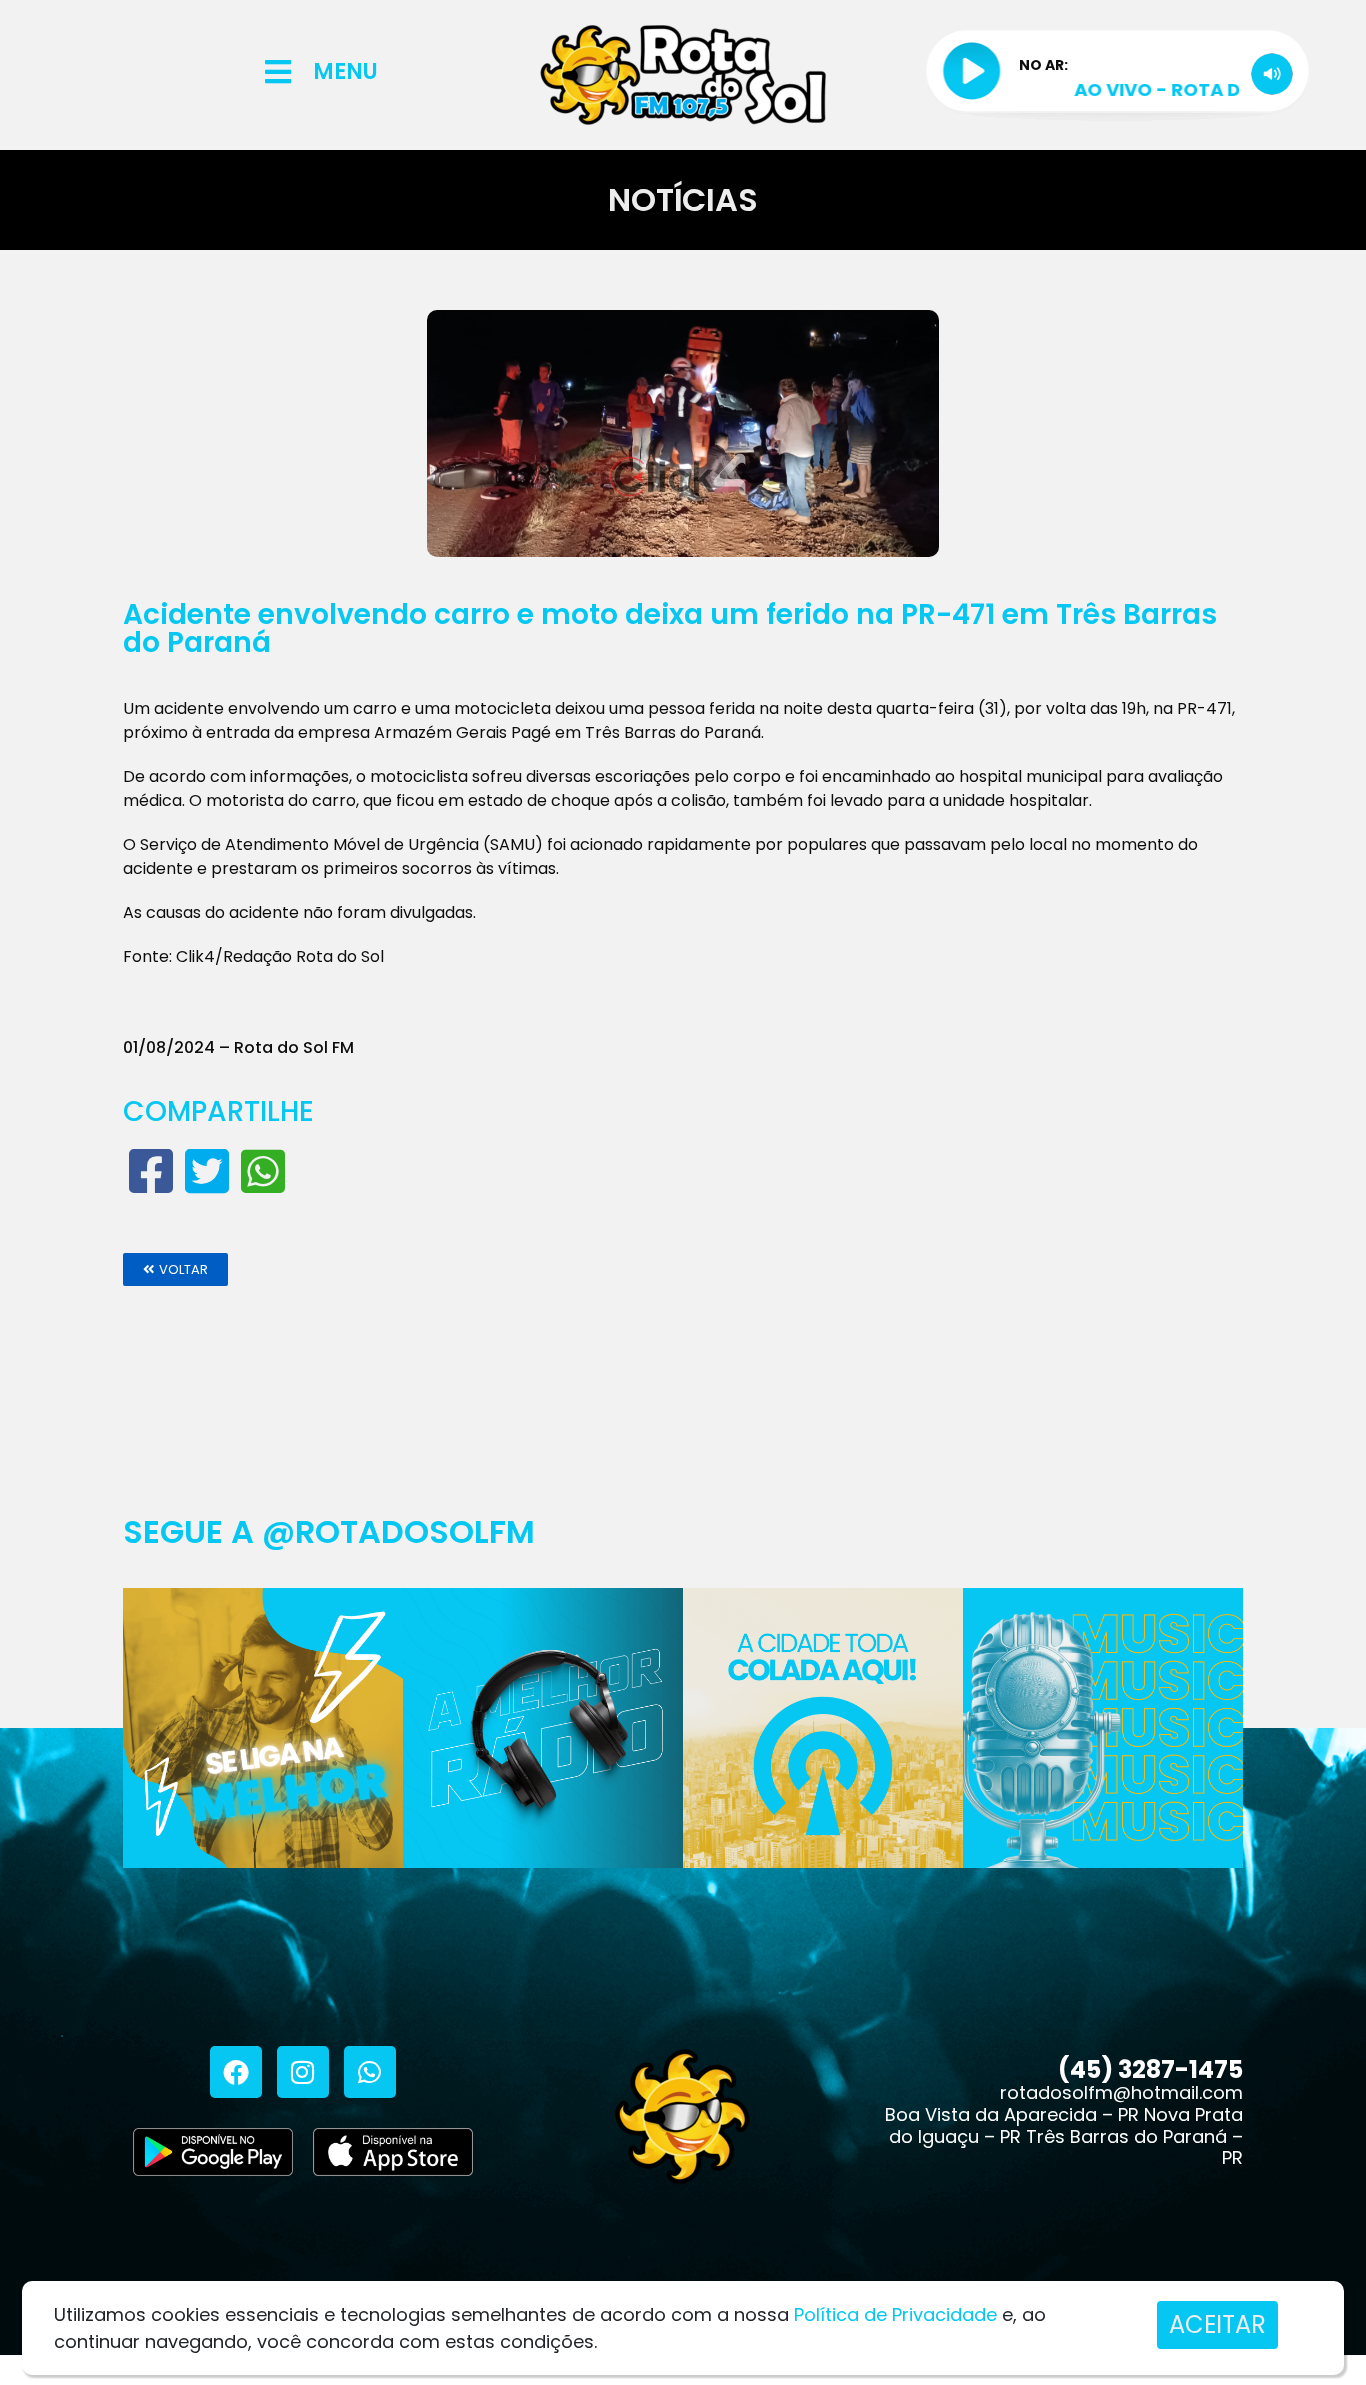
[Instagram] (303, 2072)
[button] (175, 1269)
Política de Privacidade (895, 2314)
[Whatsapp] (370, 2072)
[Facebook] (236, 2072)
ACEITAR (1217, 2324)
